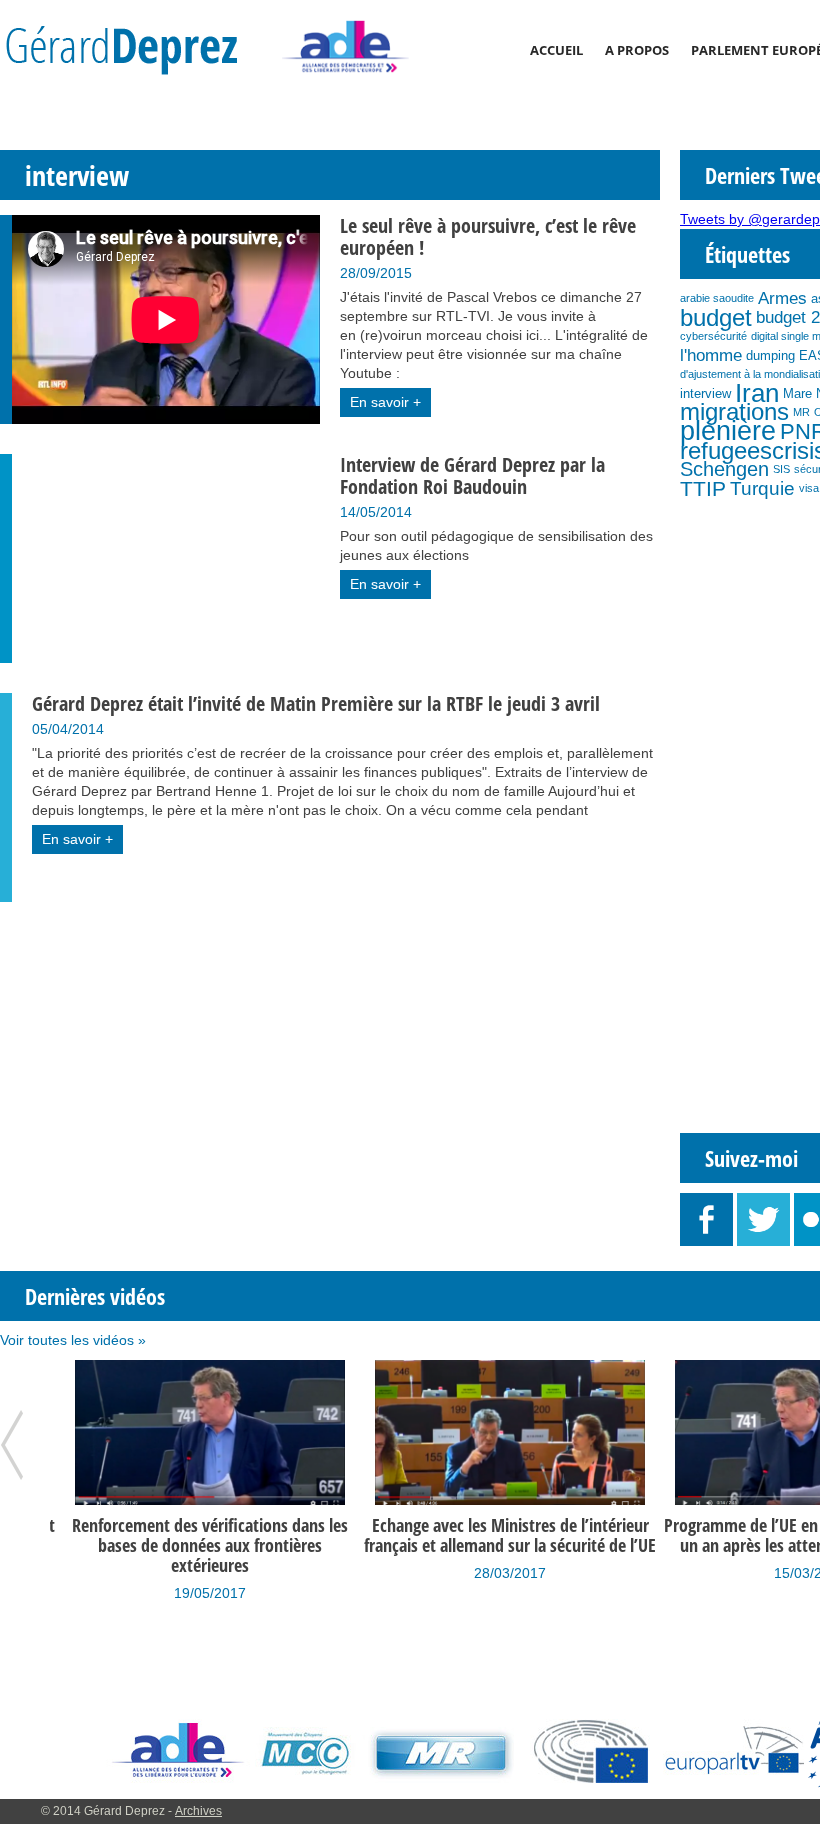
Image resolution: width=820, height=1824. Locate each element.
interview (705, 393)
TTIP (703, 488)
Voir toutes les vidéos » (73, 1340)
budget (716, 317)
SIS (781, 469)
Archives (198, 1811)
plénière (728, 431)
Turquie (762, 488)
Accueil (556, 50)
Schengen (724, 469)
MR (801, 412)
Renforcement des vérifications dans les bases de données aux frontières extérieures (200, 1545)
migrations (734, 412)
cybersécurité (713, 336)
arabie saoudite (717, 298)
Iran (757, 393)
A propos (637, 50)
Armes (782, 298)
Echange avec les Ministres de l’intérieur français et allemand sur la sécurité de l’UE (500, 1535)
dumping (770, 355)
